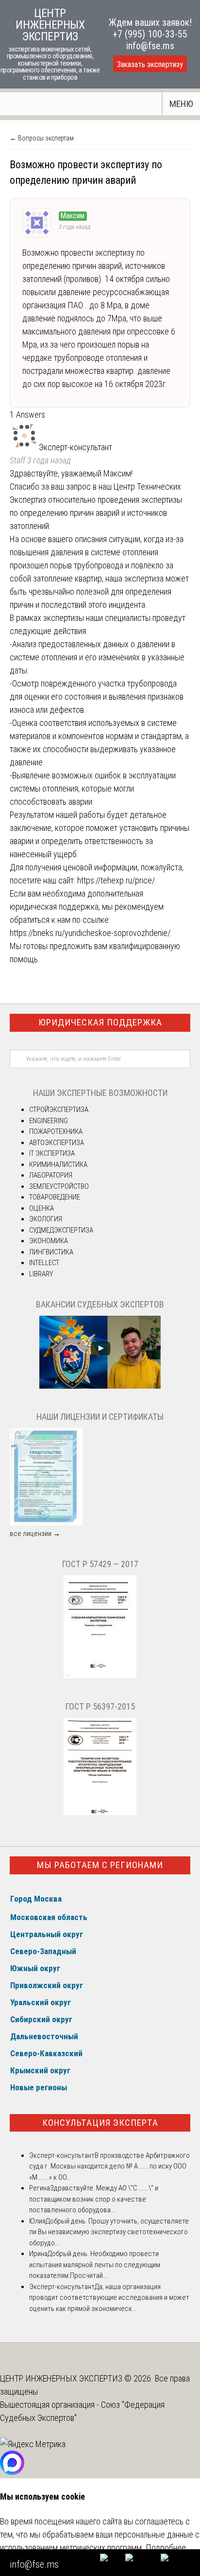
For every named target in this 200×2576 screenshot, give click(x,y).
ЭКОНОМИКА (49, 1241)
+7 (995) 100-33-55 (150, 34)
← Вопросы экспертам (42, 138)
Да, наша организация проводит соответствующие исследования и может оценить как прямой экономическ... (109, 2298)
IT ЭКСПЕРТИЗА (52, 1153)
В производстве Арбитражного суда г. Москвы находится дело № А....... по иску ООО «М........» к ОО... (109, 2166)
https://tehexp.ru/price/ (116, 880)
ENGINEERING (49, 1121)
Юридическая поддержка (100, 1022)
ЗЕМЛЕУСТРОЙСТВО (59, 1186)
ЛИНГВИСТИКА (51, 1252)
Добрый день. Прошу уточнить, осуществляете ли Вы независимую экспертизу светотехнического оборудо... (109, 2232)
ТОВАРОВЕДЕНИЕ (55, 1197)
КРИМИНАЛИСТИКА (58, 1164)
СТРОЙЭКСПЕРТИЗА (59, 1110)
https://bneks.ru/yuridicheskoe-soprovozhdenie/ (90, 933)
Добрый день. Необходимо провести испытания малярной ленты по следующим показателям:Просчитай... (95, 2265)
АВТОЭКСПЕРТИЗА (57, 1143)
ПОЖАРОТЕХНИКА (56, 1131)
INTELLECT (44, 1263)
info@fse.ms (150, 46)
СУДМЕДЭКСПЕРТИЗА (61, 1230)
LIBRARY (41, 1274)
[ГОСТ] (100, 1676)
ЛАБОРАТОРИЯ (51, 1175)
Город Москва (36, 1899)
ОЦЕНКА (42, 1208)
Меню (181, 104)
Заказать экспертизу (150, 64)
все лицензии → (35, 1534)
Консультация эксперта (100, 2123)
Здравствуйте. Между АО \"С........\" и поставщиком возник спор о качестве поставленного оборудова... (94, 2199)
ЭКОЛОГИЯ (46, 1219)
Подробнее (166, 2548)
